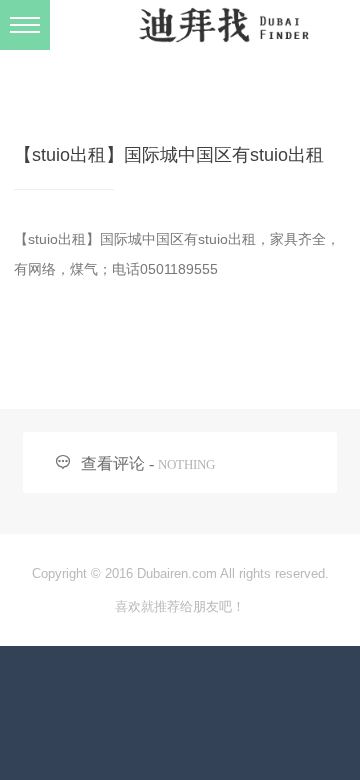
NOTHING (186, 464)
